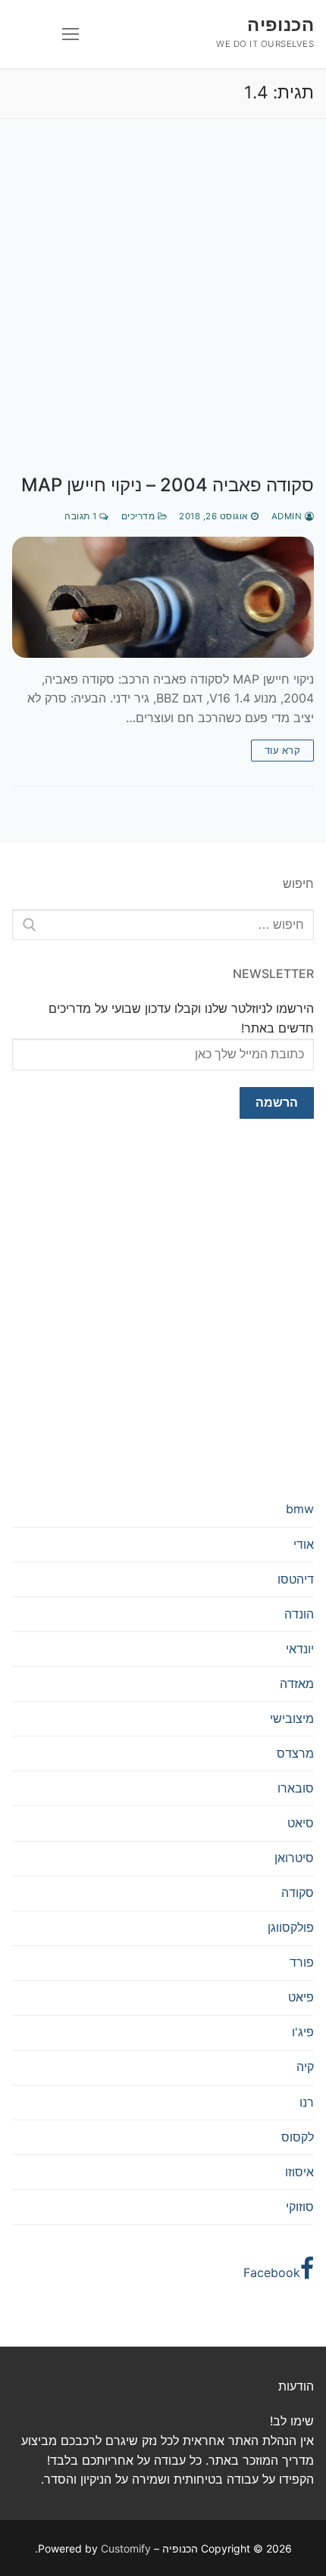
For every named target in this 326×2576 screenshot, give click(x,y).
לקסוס (298, 2137)
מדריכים (139, 516)
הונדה (299, 1614)
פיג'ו (303, 2032)
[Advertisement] (163, 312)
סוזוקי (300, 2207)
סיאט (301, 1823)
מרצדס (295, 1753)
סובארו (296, 1788)
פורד (302, 1962)
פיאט (301, 1997)
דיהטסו (296, 1579)
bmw (300, 1509)
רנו (307, 2102)
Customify (126, 2548)
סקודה (298, 1892)
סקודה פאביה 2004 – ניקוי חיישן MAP (168, 485)
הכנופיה (281, 25)
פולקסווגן (291, 1927)
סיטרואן (294, 1858)
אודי (304, 1544)
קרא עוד (283, 750)
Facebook (272, 2272)
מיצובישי (292, 1718)
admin (288, 516)
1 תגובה (82, 516)
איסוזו (299, 2172)
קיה (305, 2067)
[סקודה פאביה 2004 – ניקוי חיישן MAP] (163, 597)
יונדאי (300, 1649)
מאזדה (297, 1684)
